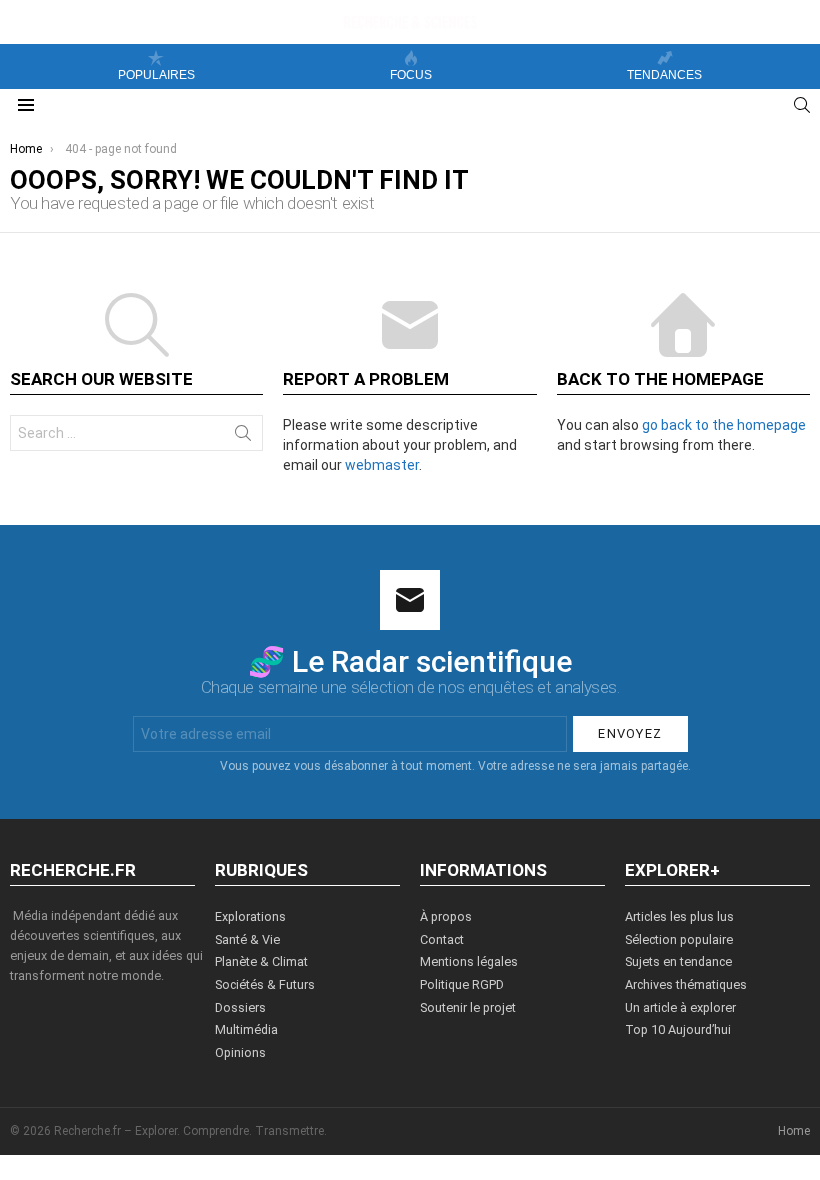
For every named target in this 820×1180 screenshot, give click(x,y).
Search (243, 437)
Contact (442, 939)
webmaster (382, 465)
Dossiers (240, 1007)
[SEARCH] (802, 105)
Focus (411, 75)
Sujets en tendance (678, 961)
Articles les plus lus (679, 916)
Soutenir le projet (468, 1007)
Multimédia (246, 1029)
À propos (446, 916)
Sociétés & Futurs (265, 984)
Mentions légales (469, 961)
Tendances (664, 75)
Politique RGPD (462, 984)
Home (794, 1131)
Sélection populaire (679, 939)
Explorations (250, 916)
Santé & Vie (247, 939)
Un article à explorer (680, 1007)
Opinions (240, 1052)
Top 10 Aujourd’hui (678, 1029)
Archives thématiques (686, 984)
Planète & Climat (261, 961)
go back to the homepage (724, 425)
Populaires (156, 75)
